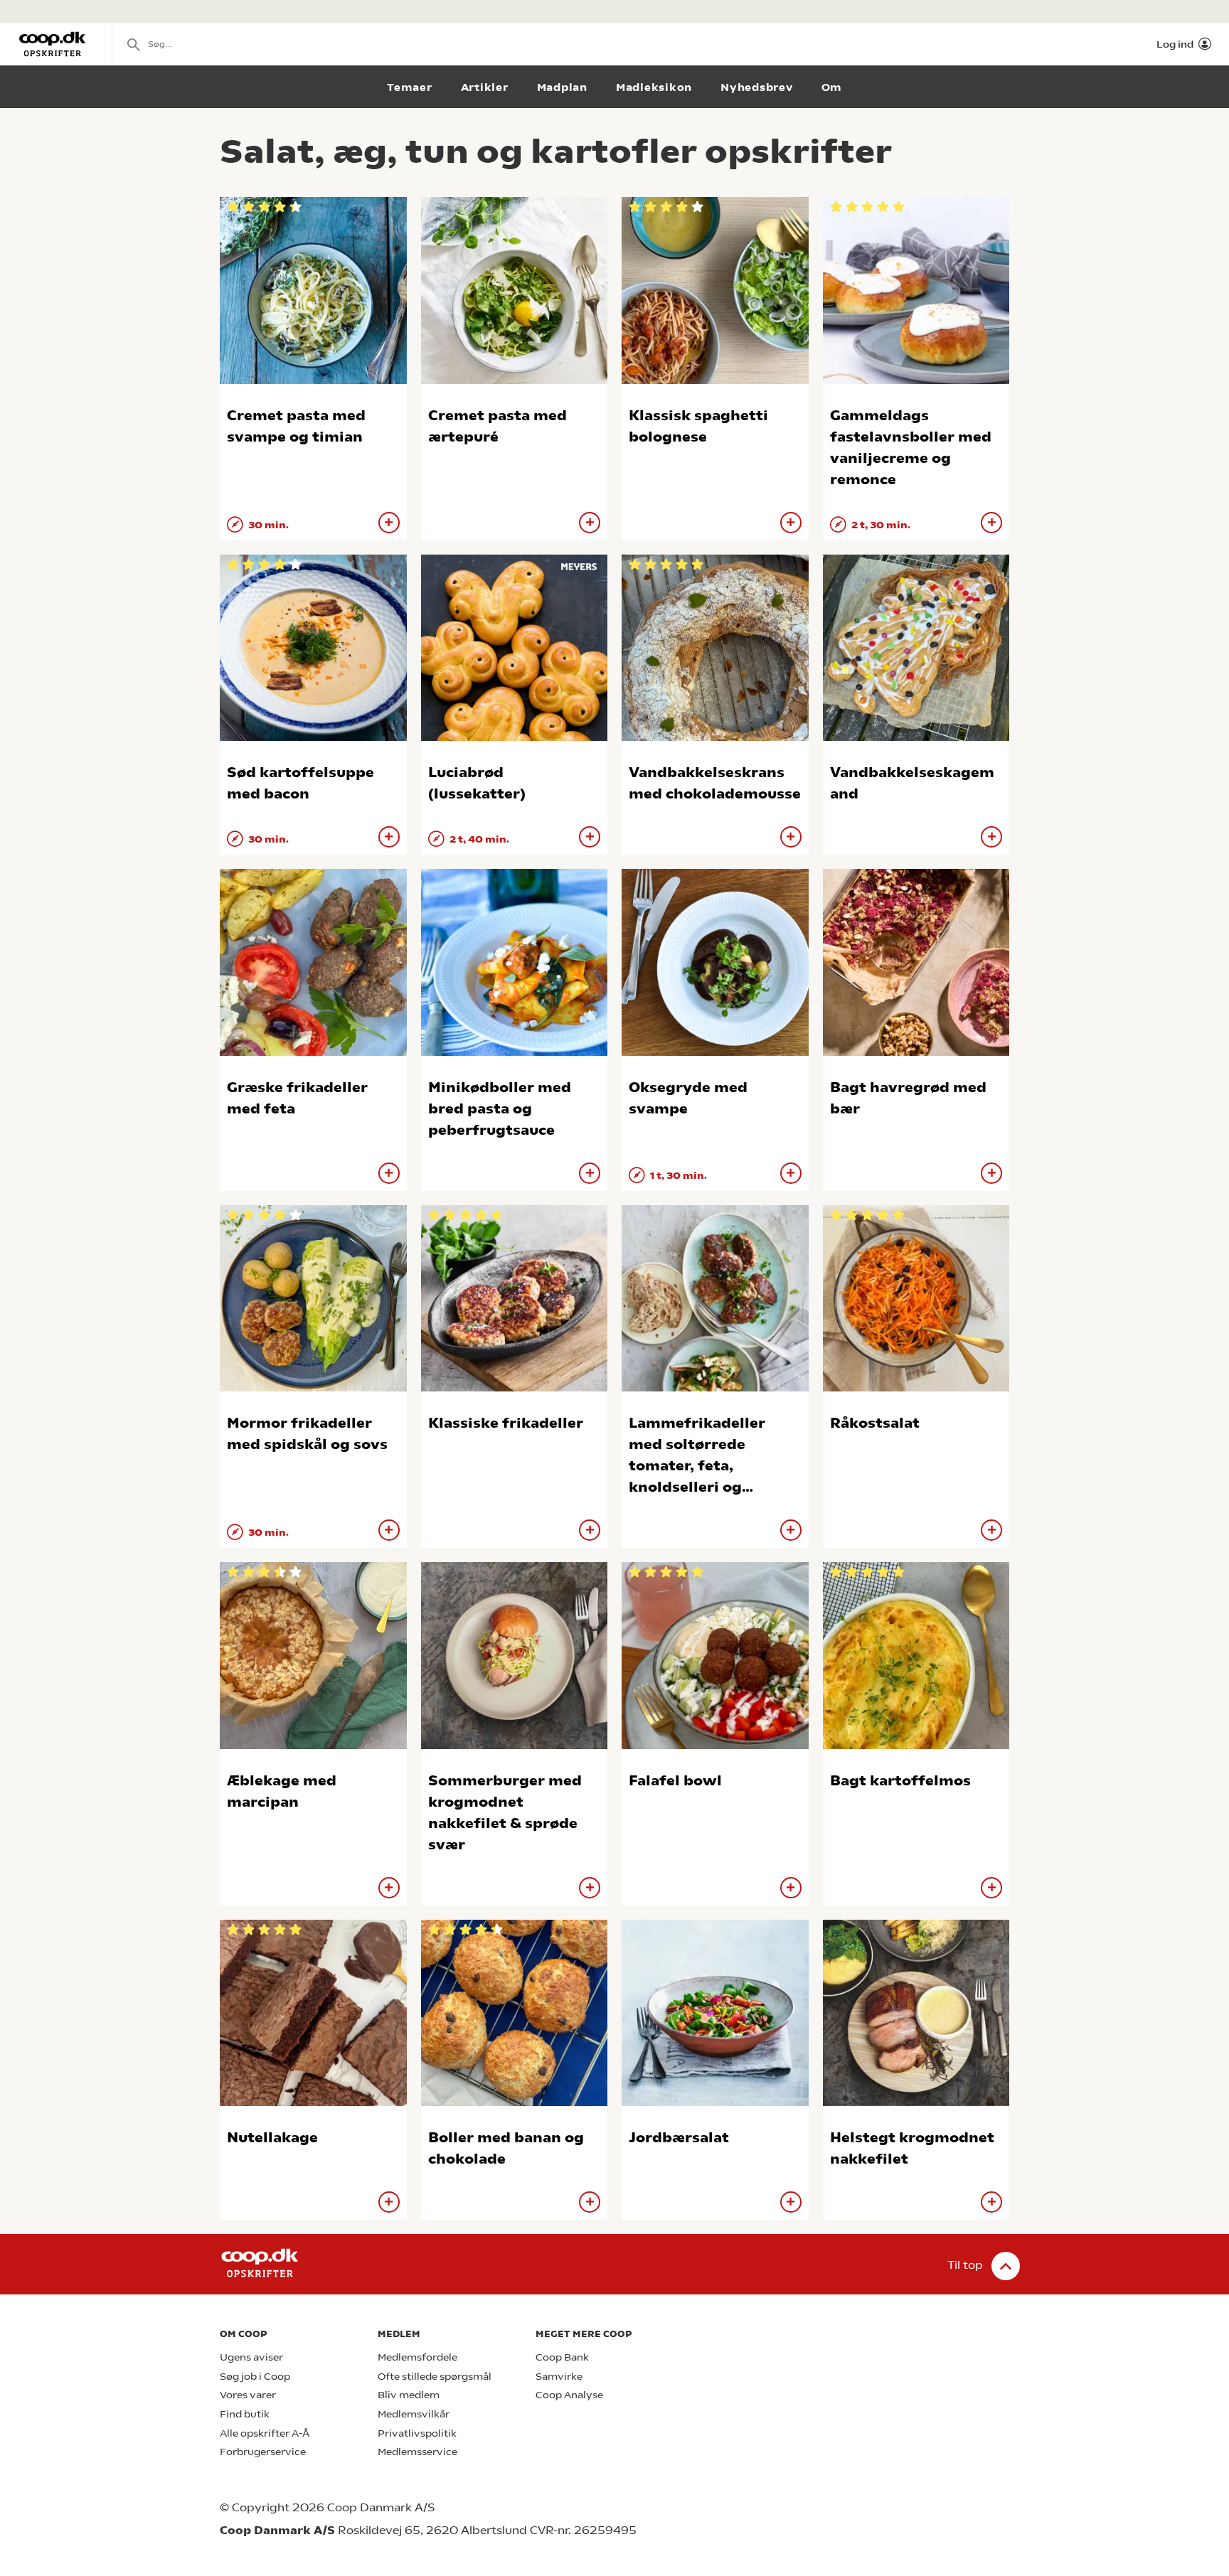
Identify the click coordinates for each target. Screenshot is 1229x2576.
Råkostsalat (875, 1423)
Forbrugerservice (263, 2452)
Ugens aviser (251, 2357)
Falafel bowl (675, 1781)
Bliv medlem (409, 2395)
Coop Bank (562, 2357)
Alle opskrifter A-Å (265, 2433)
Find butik (245, 2414)
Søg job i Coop (255, 2377)
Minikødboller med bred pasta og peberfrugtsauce (500, 1109)
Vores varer (248, 2395)
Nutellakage (272, 2138)
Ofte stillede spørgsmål (435, 2377)
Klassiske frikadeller (506, 1423)
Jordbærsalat (679, 2138)
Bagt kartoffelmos (900, 1781)
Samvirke (559, 2377)
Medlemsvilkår (414, 2414)
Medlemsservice (417, 2452)
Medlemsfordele (417, 2357)
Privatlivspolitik (417, 2433)
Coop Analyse (569, 2395)
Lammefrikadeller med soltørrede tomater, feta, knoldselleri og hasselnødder (697, 1466)
